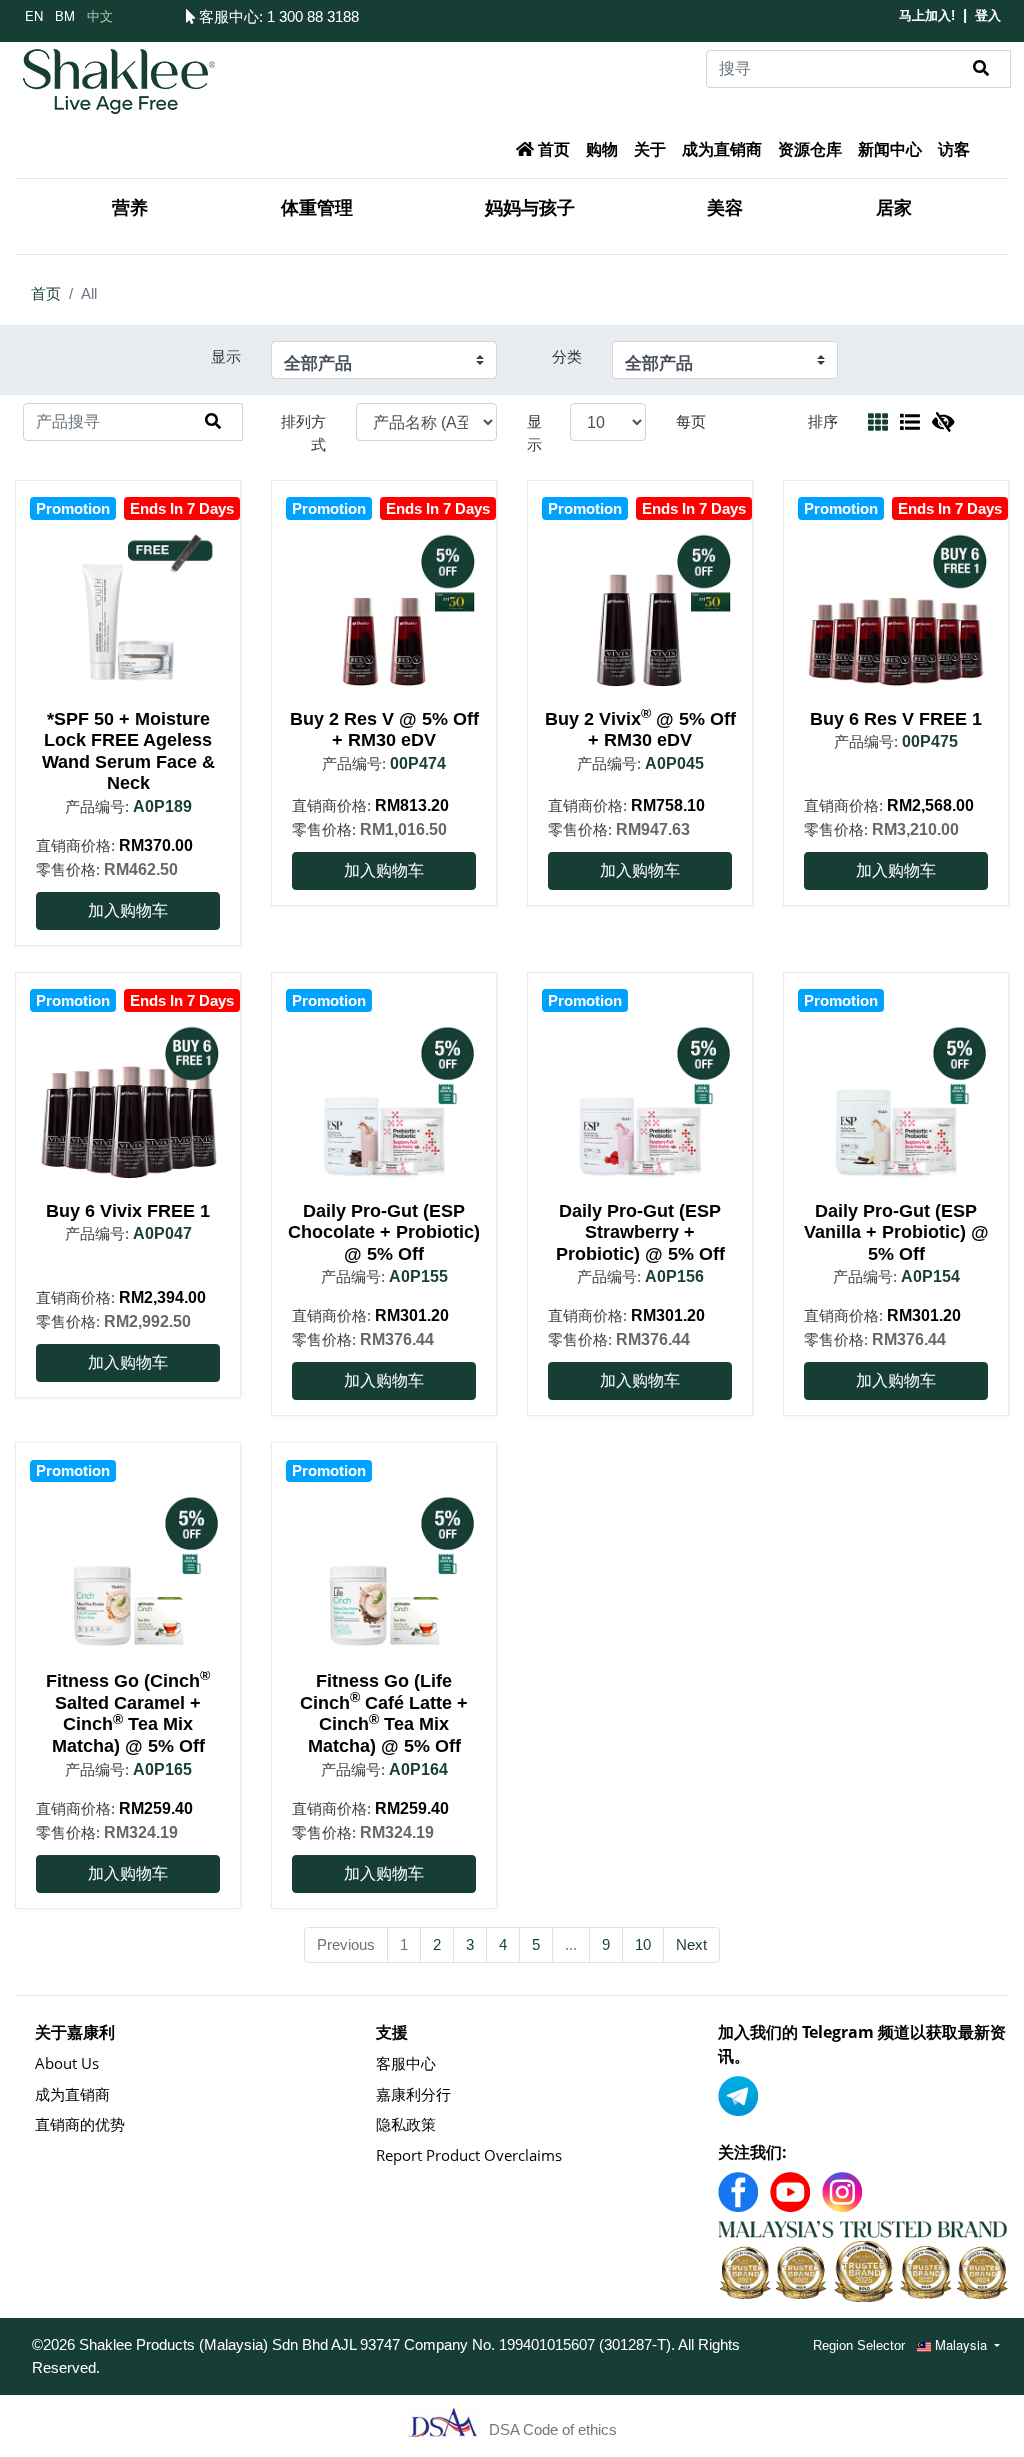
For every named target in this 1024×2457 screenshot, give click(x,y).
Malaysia (961, 2344)
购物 (602, 149)
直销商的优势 (80, 2124)
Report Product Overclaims (469, 2155)
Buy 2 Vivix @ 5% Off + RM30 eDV (640, 730)
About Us (67, 2063)
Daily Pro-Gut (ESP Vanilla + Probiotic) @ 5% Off (896, 1232)
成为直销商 (722, 149)
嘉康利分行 (413, 2094)
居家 (894, 208)
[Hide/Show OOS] (943, 421)
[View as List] (910, 421)
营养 (130, 208)
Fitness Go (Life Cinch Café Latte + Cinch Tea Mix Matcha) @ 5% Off (384, 1713)
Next (691, 1944)
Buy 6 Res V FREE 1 (896, 719)
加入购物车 (128, 910)
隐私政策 (406, 2124)
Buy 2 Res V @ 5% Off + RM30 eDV (384, 730)
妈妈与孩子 (530, 208)
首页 (552, 149)
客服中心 (227, 16)
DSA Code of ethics (553, 2429)
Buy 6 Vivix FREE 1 (128, 1211)
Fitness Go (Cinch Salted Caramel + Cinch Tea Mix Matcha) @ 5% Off (128, 1713)
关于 (650, 149)
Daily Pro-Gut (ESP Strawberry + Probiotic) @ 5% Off (640, 1232)
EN (34, 15)
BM (65, 15)
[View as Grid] (878, 421)
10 (643, 1944)
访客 (954, 149)
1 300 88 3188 (313, 16)
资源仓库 (810, 149)
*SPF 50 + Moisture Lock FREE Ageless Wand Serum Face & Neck (128, 751)
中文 (100, 15)
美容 (725, 208)
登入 (988, 15)
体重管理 (317, 208)
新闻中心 (890, 149)
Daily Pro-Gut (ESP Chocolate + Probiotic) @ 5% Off (384, 1232)
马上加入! (927, 15)
